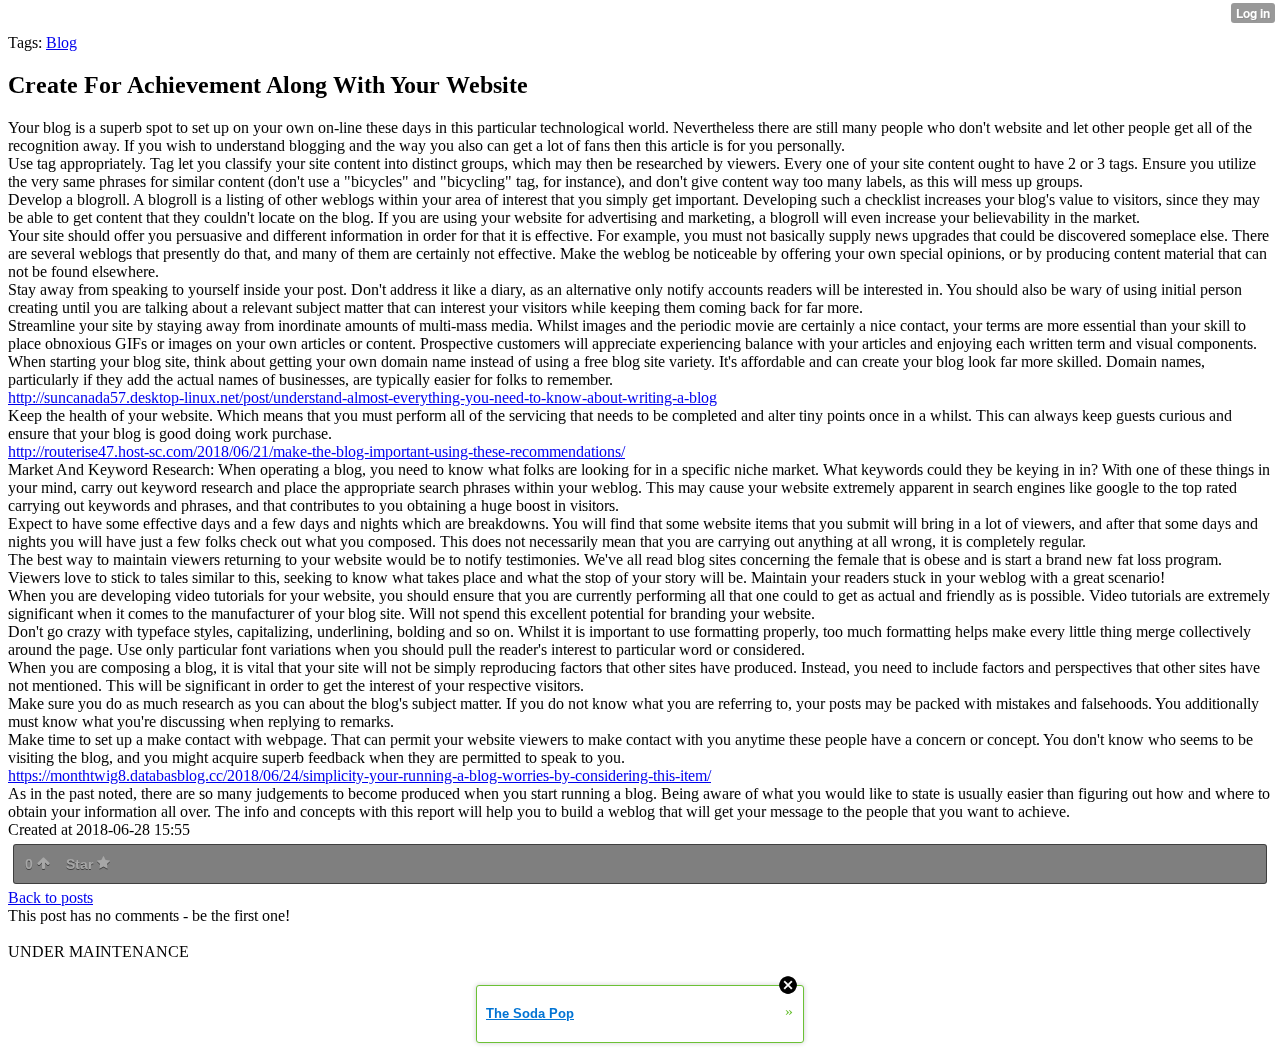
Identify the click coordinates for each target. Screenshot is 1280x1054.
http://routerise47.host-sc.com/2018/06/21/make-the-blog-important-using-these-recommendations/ (316, 451)
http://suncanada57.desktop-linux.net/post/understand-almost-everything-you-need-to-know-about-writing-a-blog (362, 397)
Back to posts (50, 897)
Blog (61, 42)
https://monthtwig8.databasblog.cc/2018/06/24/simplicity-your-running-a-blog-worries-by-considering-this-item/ (359, 775)
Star (81, 864)
